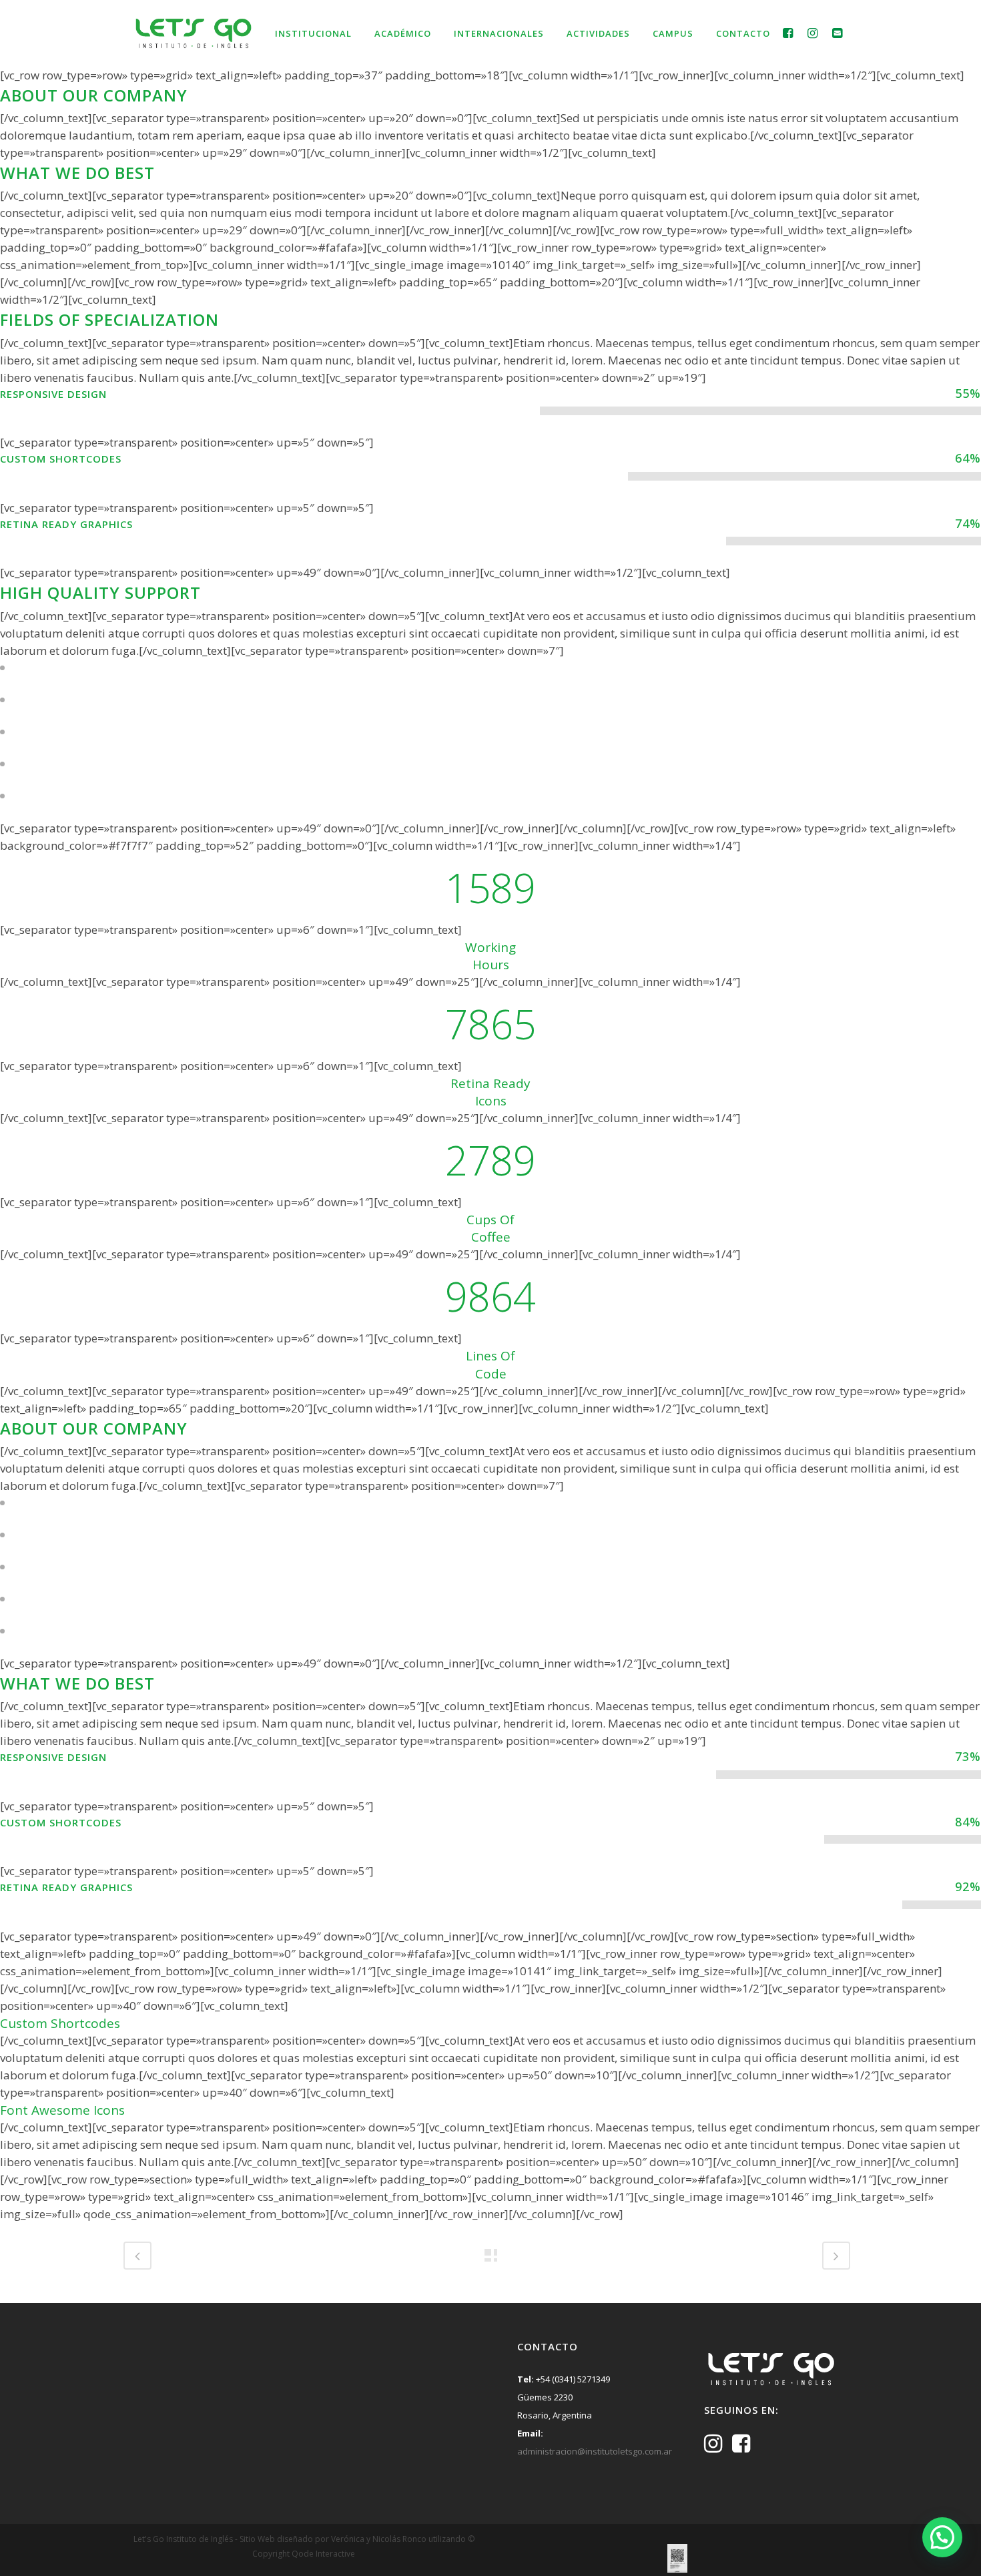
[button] (942, 2537)
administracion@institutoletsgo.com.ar (595, 2451)
